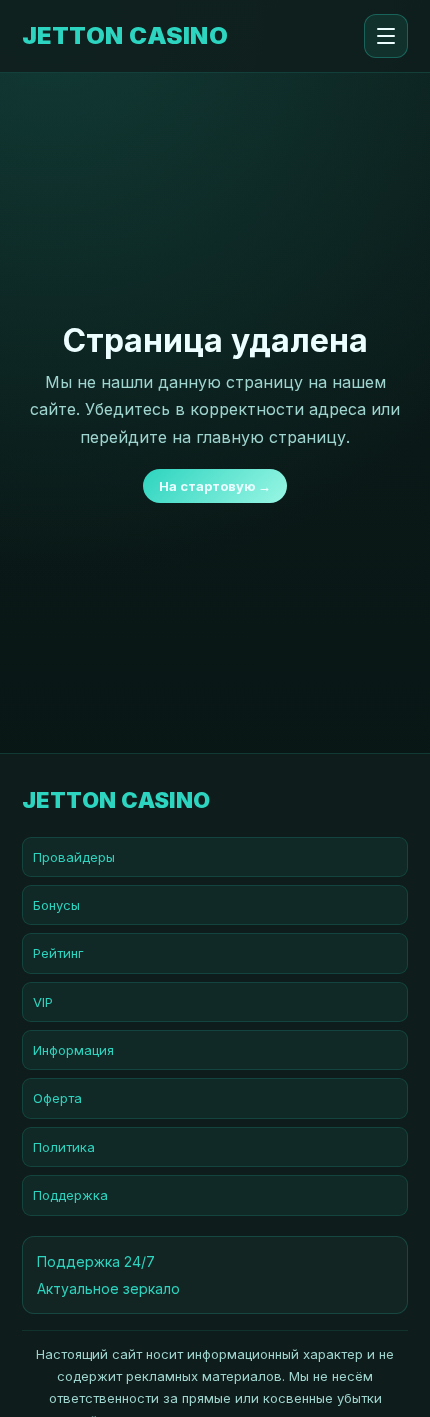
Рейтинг (58, 953)
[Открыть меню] (386, 36)
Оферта (57, 1098)
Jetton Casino (125, 36)
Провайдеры (74, 857)
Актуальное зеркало (108, 1288)
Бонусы (56, 905)
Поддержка (70, 1195)
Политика (64, 1147)
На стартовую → (215, 486)
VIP (43, 1002)
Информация (73, 1050)
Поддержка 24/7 (96, 1261)
